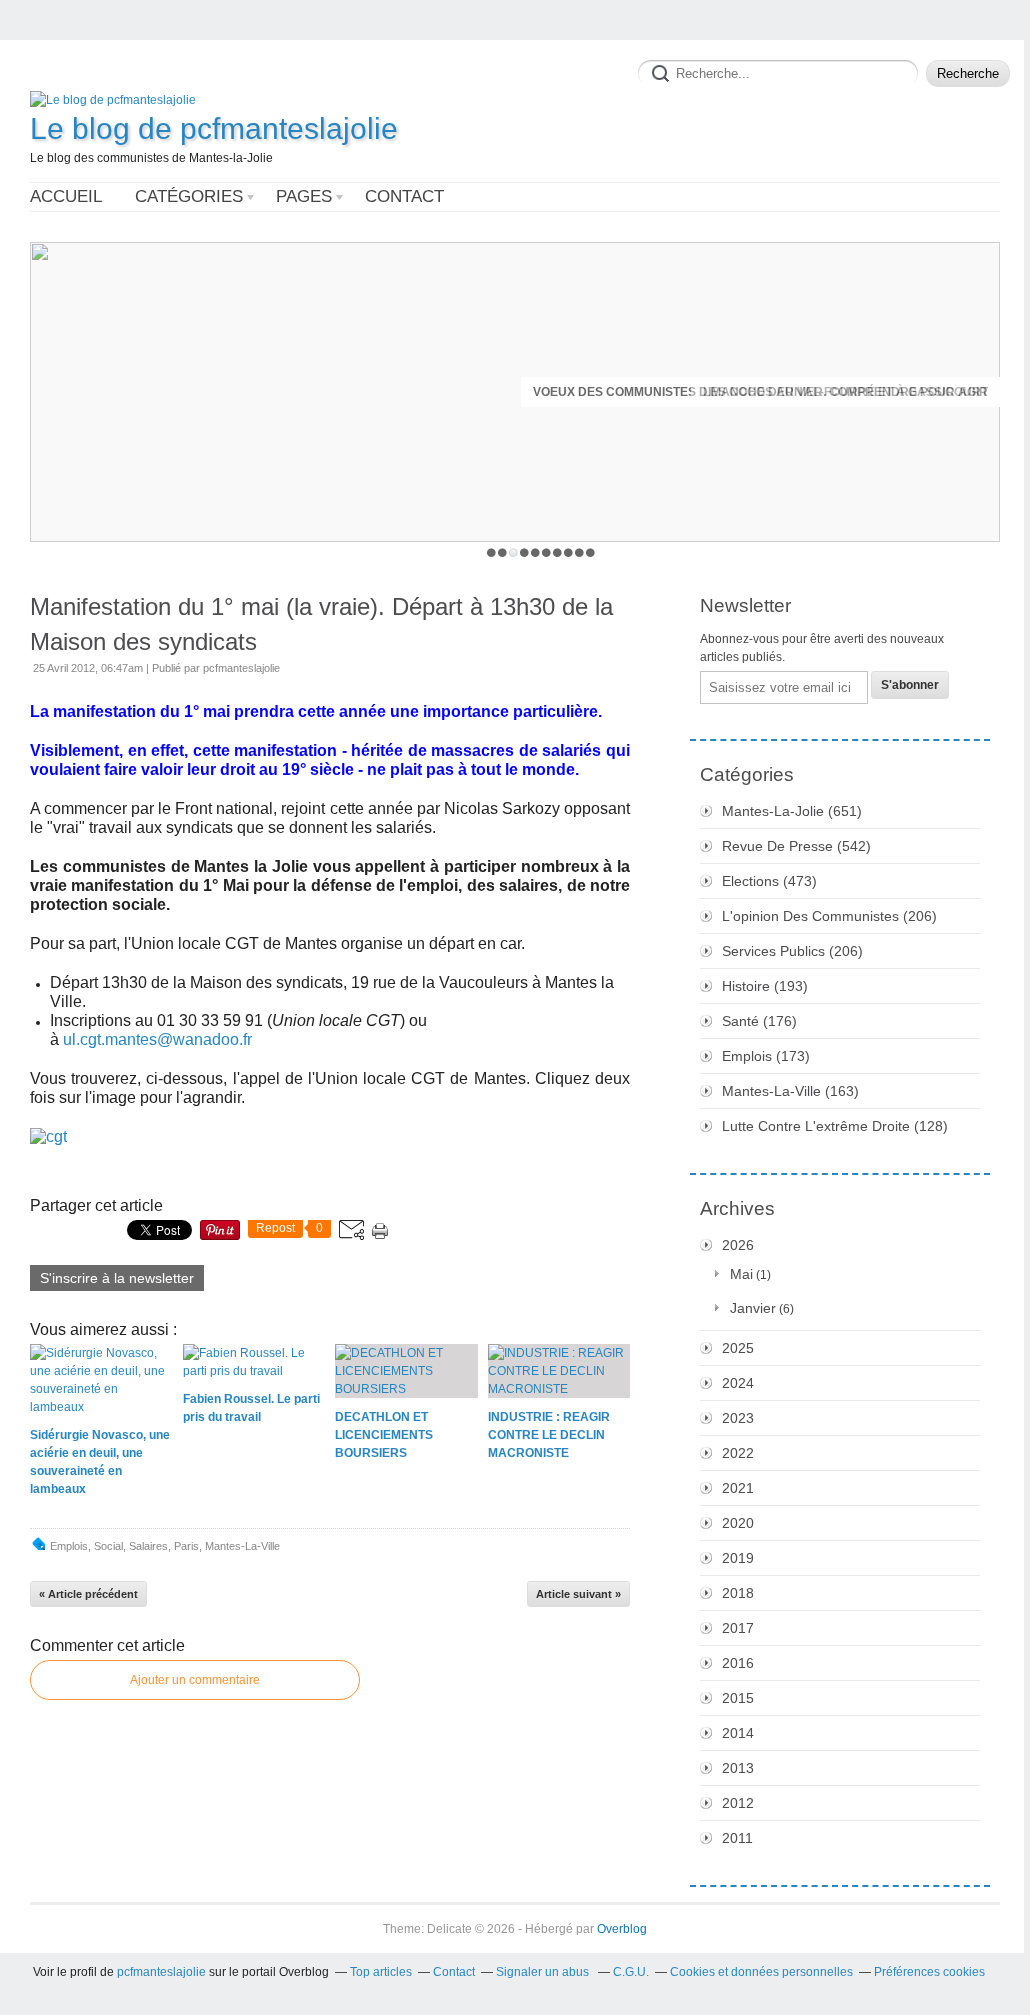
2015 (738, 1698)
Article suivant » (578, 1594)
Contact (404, 196)
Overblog (622, 1929)
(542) (796, 846)
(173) (766, 1056)
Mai (741, 1274)
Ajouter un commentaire (195, 1680)
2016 (738, 1663)
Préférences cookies (929, 1972)
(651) (792, 811)
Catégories (189, 196)
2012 (738, 1803)
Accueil (66, 196)
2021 (738, 1488)
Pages (304, 196)
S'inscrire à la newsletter (117, 1278)
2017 (738, 1628)
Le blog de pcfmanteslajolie (214, 128)
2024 (738, 1383)
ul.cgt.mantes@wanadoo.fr (157, 1039)
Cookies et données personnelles (761, 1972)
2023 (738, 1418)
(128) (835, 1126)
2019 (738, 1558)
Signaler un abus (544, 1972)
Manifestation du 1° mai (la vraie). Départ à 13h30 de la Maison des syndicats (321, 624)
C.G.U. (631, 1972)
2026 (738, 1245)
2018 (738, 1593)
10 (590, 552)
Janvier (753, 1308)
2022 (738, 1453)
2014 (738, 1733)
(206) (829, 916)
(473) (769, 881)
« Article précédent (88, 1594)
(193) (765, 986)
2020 (738, 1523)
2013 (738, 1768)
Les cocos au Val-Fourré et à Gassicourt (845, 392)
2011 (737, 1838)
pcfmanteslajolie (161, 1972)
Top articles (381, 1972)
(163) (790, 1091)
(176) (759, 1021)
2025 (738, 1348)
